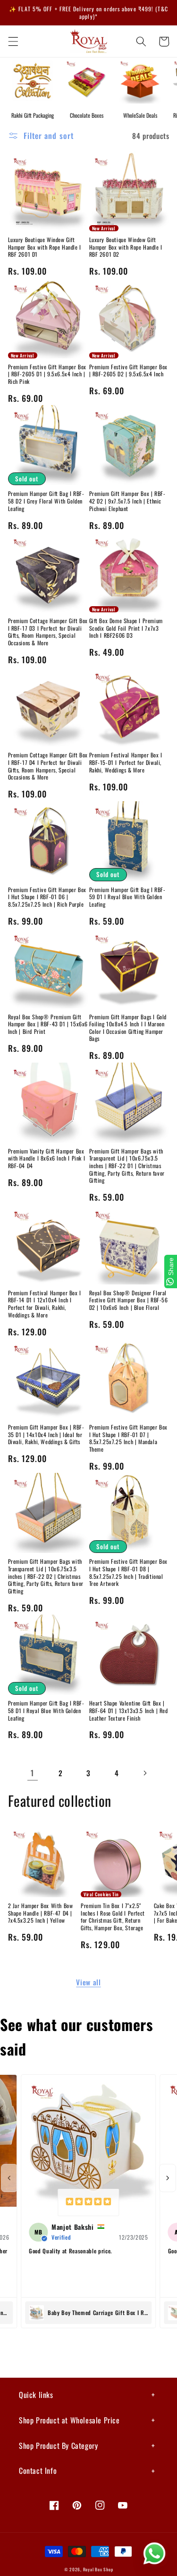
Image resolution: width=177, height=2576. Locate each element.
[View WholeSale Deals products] (140, 81)
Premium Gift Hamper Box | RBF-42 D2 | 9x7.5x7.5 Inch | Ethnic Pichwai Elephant (127, 501)
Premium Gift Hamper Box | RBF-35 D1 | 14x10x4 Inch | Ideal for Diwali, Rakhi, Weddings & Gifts (46, 1434)
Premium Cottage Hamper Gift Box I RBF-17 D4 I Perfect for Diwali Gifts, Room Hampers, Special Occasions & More (48, 766)
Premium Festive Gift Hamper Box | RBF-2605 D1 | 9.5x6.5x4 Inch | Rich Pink (47, 374)
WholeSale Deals (140, 115)
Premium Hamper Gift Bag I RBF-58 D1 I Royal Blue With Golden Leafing (46, 1711)
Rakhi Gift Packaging (33, 115)
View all (88, 1982)
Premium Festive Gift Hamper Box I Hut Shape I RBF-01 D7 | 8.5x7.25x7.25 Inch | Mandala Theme (129, 1438)
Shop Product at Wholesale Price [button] (69, 2420)
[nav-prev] (9, 2178)
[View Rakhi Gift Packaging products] (33, 81)
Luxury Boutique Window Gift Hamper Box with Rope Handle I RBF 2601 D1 (45, 247)
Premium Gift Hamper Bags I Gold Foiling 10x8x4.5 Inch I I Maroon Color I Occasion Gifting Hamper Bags (128, 1028)
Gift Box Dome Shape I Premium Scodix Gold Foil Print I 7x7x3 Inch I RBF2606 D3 (126, 628)
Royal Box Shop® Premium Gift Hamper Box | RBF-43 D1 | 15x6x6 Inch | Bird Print (48, 1024)
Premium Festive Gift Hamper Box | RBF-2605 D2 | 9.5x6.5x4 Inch (129, 370)
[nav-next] (168, 2178)
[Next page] (144, 1773)
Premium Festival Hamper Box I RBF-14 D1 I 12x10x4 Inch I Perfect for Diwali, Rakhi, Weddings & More (45, 1304)
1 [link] (32, 1773)
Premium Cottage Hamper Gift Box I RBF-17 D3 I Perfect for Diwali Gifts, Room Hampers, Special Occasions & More (48, 632)
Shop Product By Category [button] (58, 2446)
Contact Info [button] (38, 2470)
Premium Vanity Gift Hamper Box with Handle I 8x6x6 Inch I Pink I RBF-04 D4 (47, 1158)
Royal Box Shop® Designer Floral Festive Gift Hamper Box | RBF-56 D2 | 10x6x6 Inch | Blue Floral (129, 1300)
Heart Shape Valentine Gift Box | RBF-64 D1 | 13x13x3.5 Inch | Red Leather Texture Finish (129, 1711)
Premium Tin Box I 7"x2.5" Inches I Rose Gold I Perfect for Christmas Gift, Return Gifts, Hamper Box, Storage (113, 1917)
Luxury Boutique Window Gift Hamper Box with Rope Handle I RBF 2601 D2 (126, 247)
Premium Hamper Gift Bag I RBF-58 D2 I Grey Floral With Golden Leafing (46, 501)
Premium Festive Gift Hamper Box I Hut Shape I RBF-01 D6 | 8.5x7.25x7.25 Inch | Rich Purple (47, 897)
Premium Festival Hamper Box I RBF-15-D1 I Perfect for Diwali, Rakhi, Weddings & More (126, 762)
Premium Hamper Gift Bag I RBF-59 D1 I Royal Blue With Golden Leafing (127, 897)
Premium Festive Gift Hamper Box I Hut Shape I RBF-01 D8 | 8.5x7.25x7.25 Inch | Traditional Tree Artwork (129, 1572)
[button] (13, 41)
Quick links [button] (36, 2395)
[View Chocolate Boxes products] (86, 81)
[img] (88, 2202)
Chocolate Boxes (87, 115)
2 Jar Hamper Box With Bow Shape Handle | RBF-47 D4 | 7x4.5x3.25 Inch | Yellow (41, 1913)
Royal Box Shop (98, 2569)
